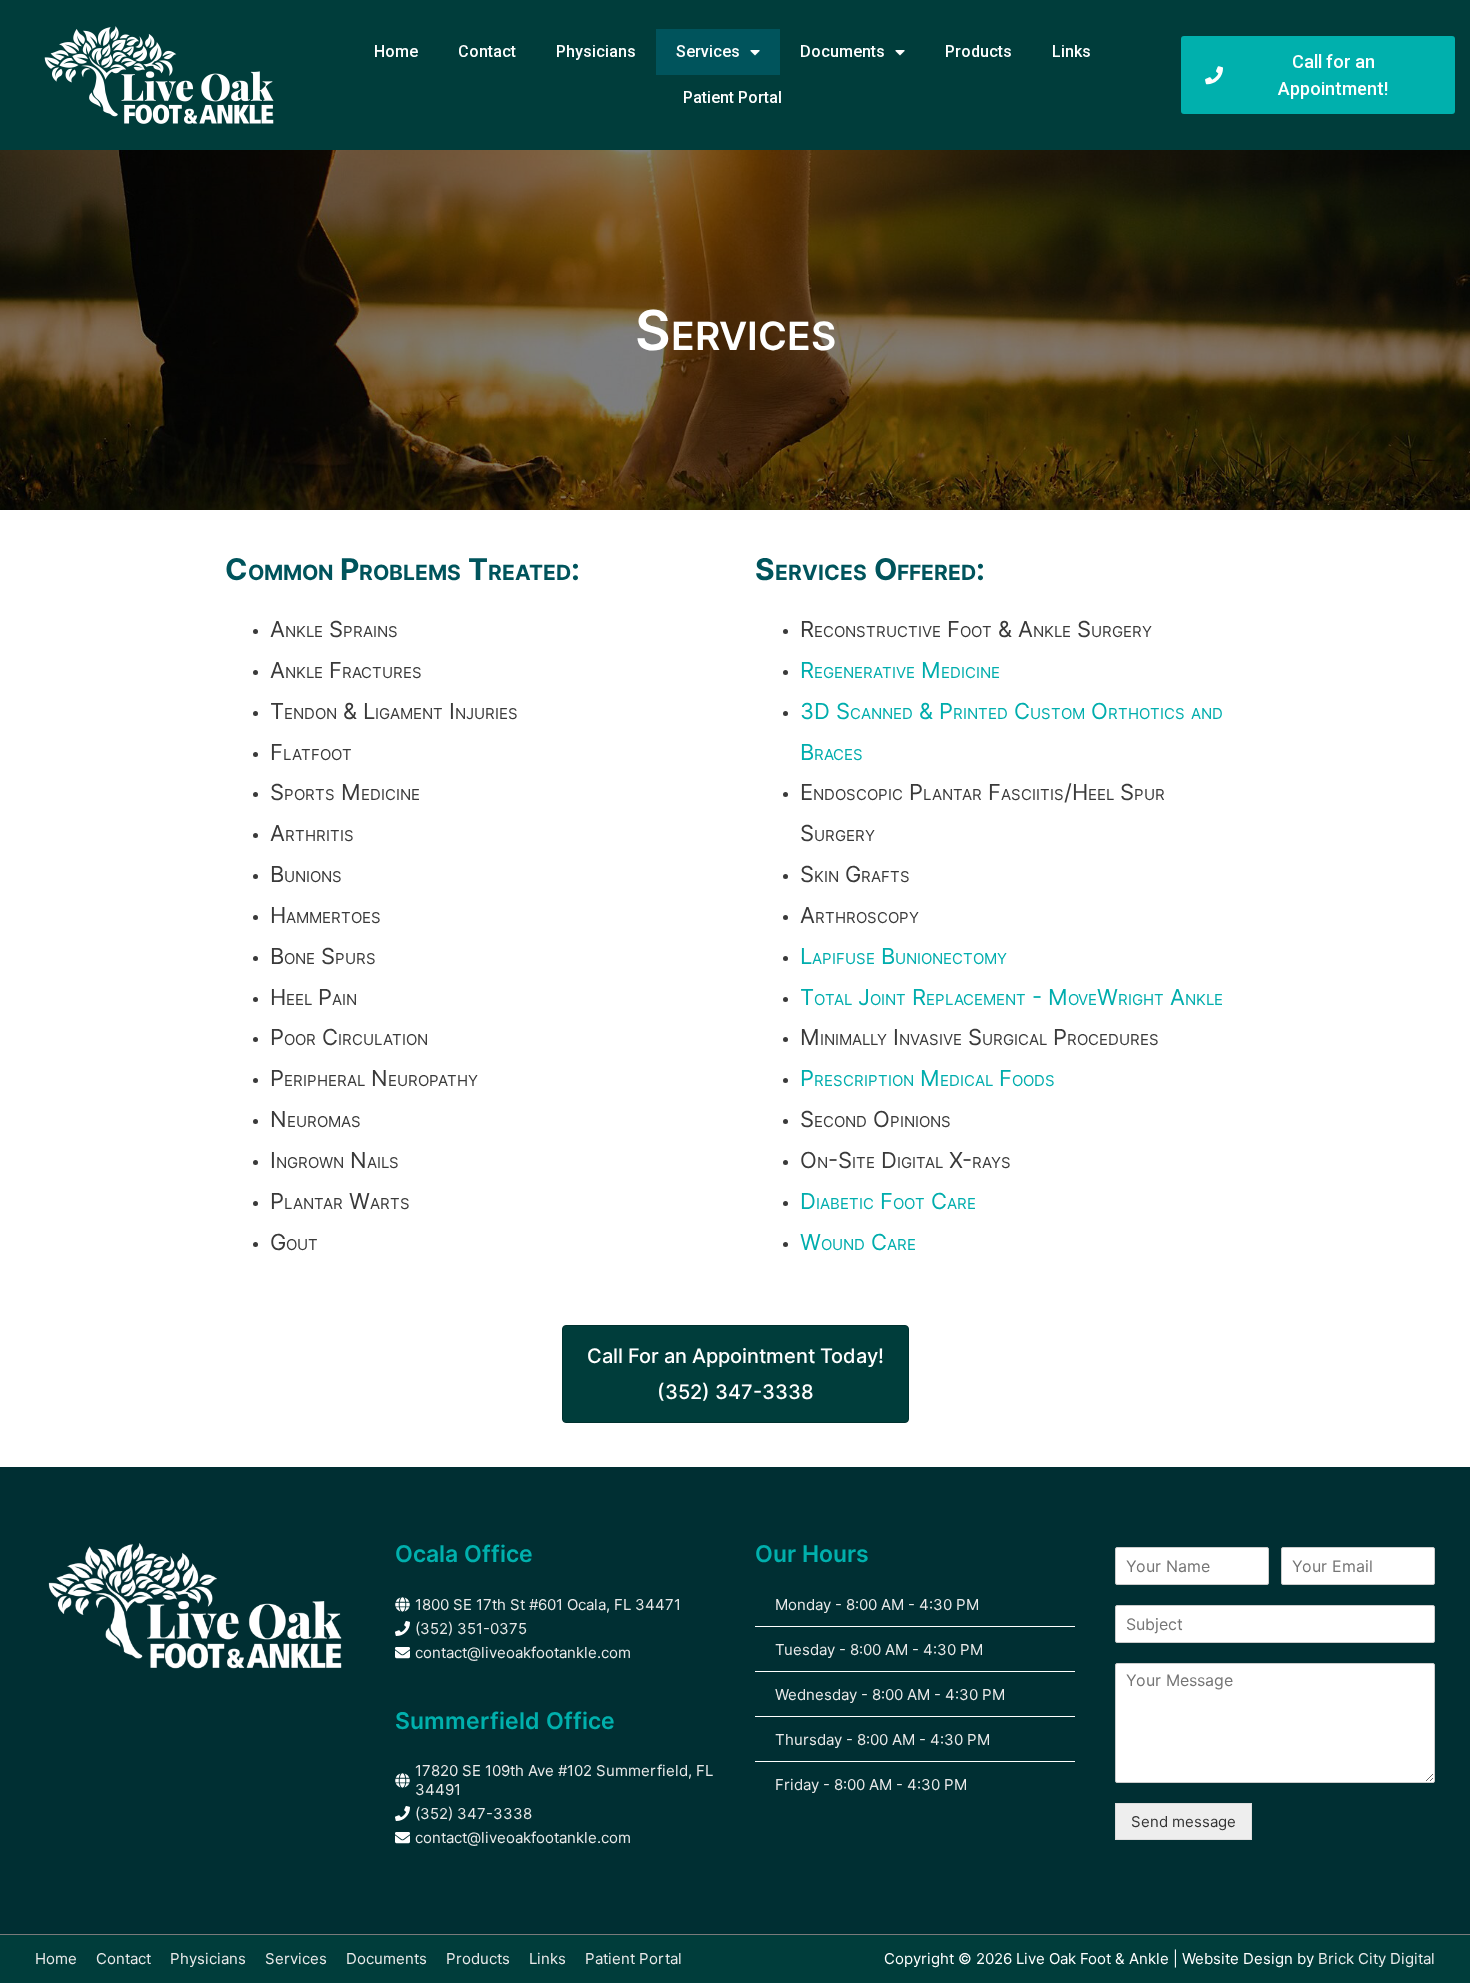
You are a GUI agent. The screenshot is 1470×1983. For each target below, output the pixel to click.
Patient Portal (732, 97)
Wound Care (858, 1242)
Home (396, 51)
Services (708, 51)
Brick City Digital (1376, 1958)
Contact (487, 51)
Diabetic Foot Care (888, 1201)
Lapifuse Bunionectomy (903, 956)
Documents (842, 51)
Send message (1183, 1821)
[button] (735, 1374)
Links (1071, 51)
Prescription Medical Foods (927, 1078)
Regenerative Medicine (900, 670)
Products (978, 51)
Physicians (596, 51)
